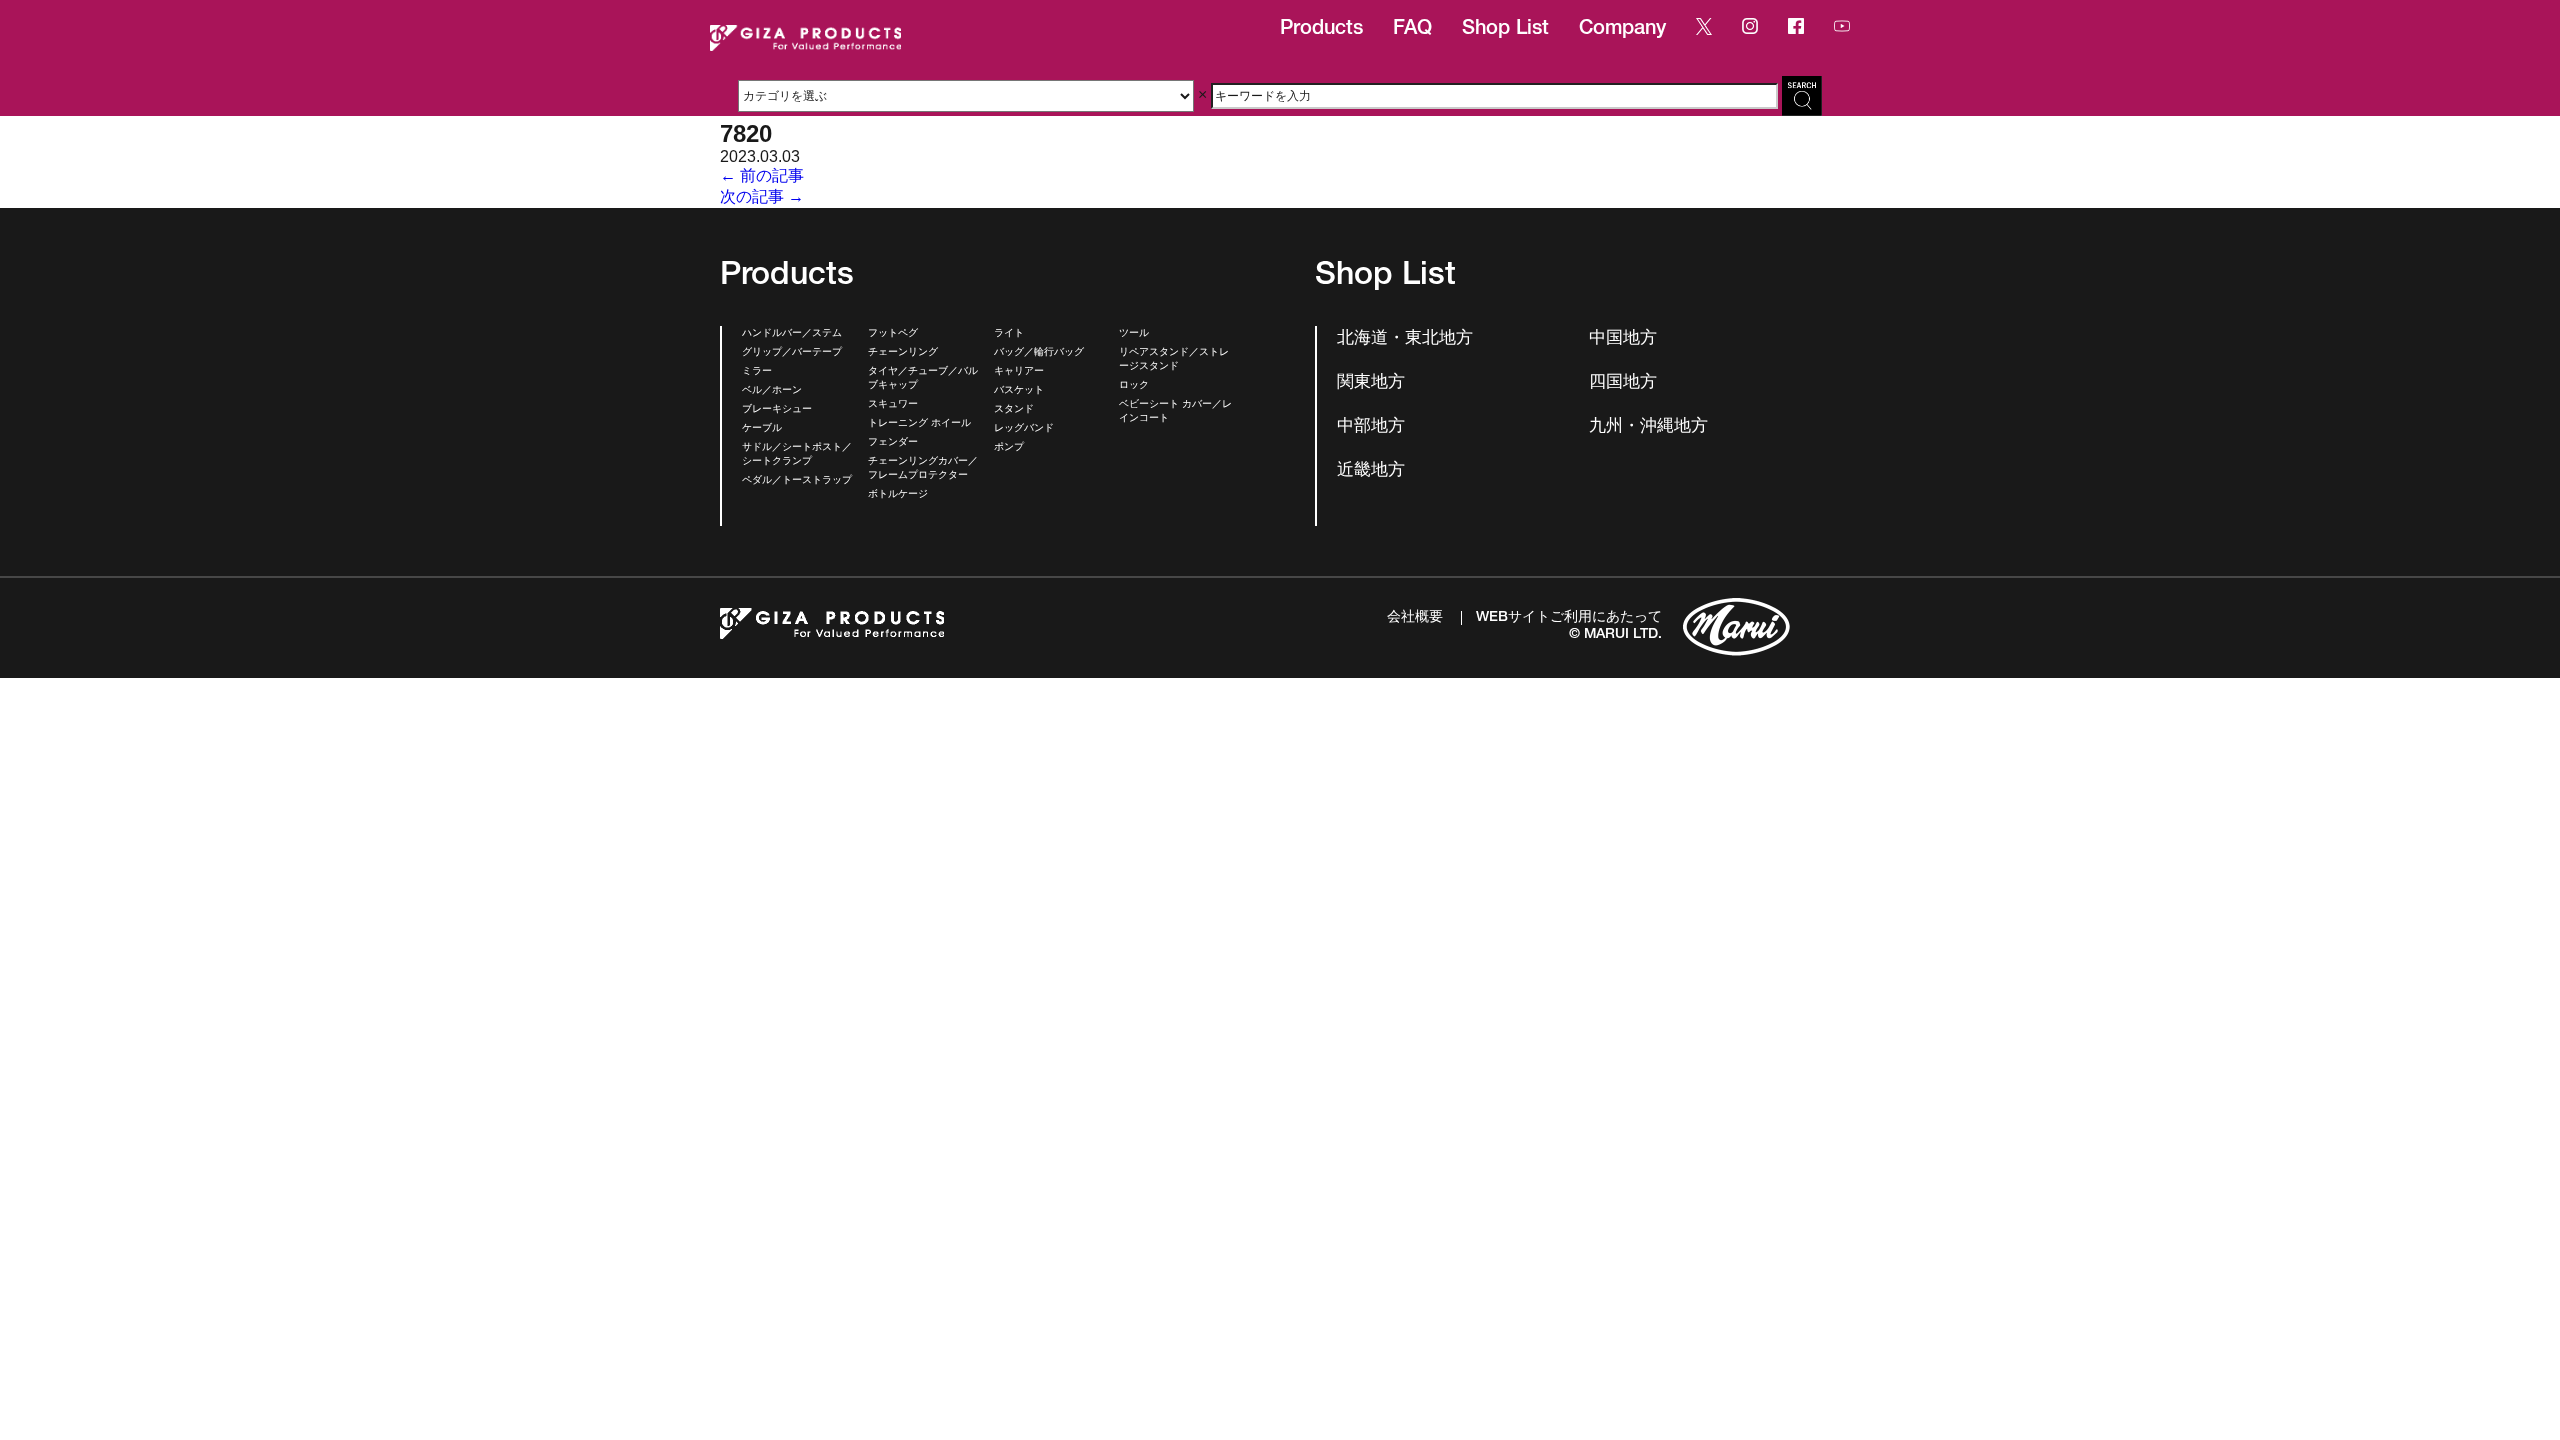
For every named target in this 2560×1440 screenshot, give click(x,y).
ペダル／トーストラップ (797, 481)
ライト (1009, 334)
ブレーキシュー (777, 410)
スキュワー (893, 405)
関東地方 (1371, 383)
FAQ (1412, 30)
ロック (1134, 386)
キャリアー (1019, 372)
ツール (1134, 334)
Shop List (1505, 30)
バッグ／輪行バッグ (1039, 353)
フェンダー (893, 443)
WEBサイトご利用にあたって (1569, 618)
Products (1321, 30)
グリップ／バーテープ (792, 353)
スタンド (1014, 410)
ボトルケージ (898, 495)
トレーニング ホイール (919, 424)
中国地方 (1623, 339)
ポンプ (1009, 448)
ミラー (757, 372)
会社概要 (1415, 618)
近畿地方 (1371, 471)
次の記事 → (762, 196)
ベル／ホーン (772, 391)
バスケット (1019, 391)
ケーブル (762, 429)
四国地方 (1623, 383)
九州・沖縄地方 (1648, 427)
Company (1622, 30)
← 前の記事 (762, 175)
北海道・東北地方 (1405, 339)
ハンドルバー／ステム (792, 334)
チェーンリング (903, 353)
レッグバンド (1024, 429)
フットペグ (893, 334)
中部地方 (1371, 427)
